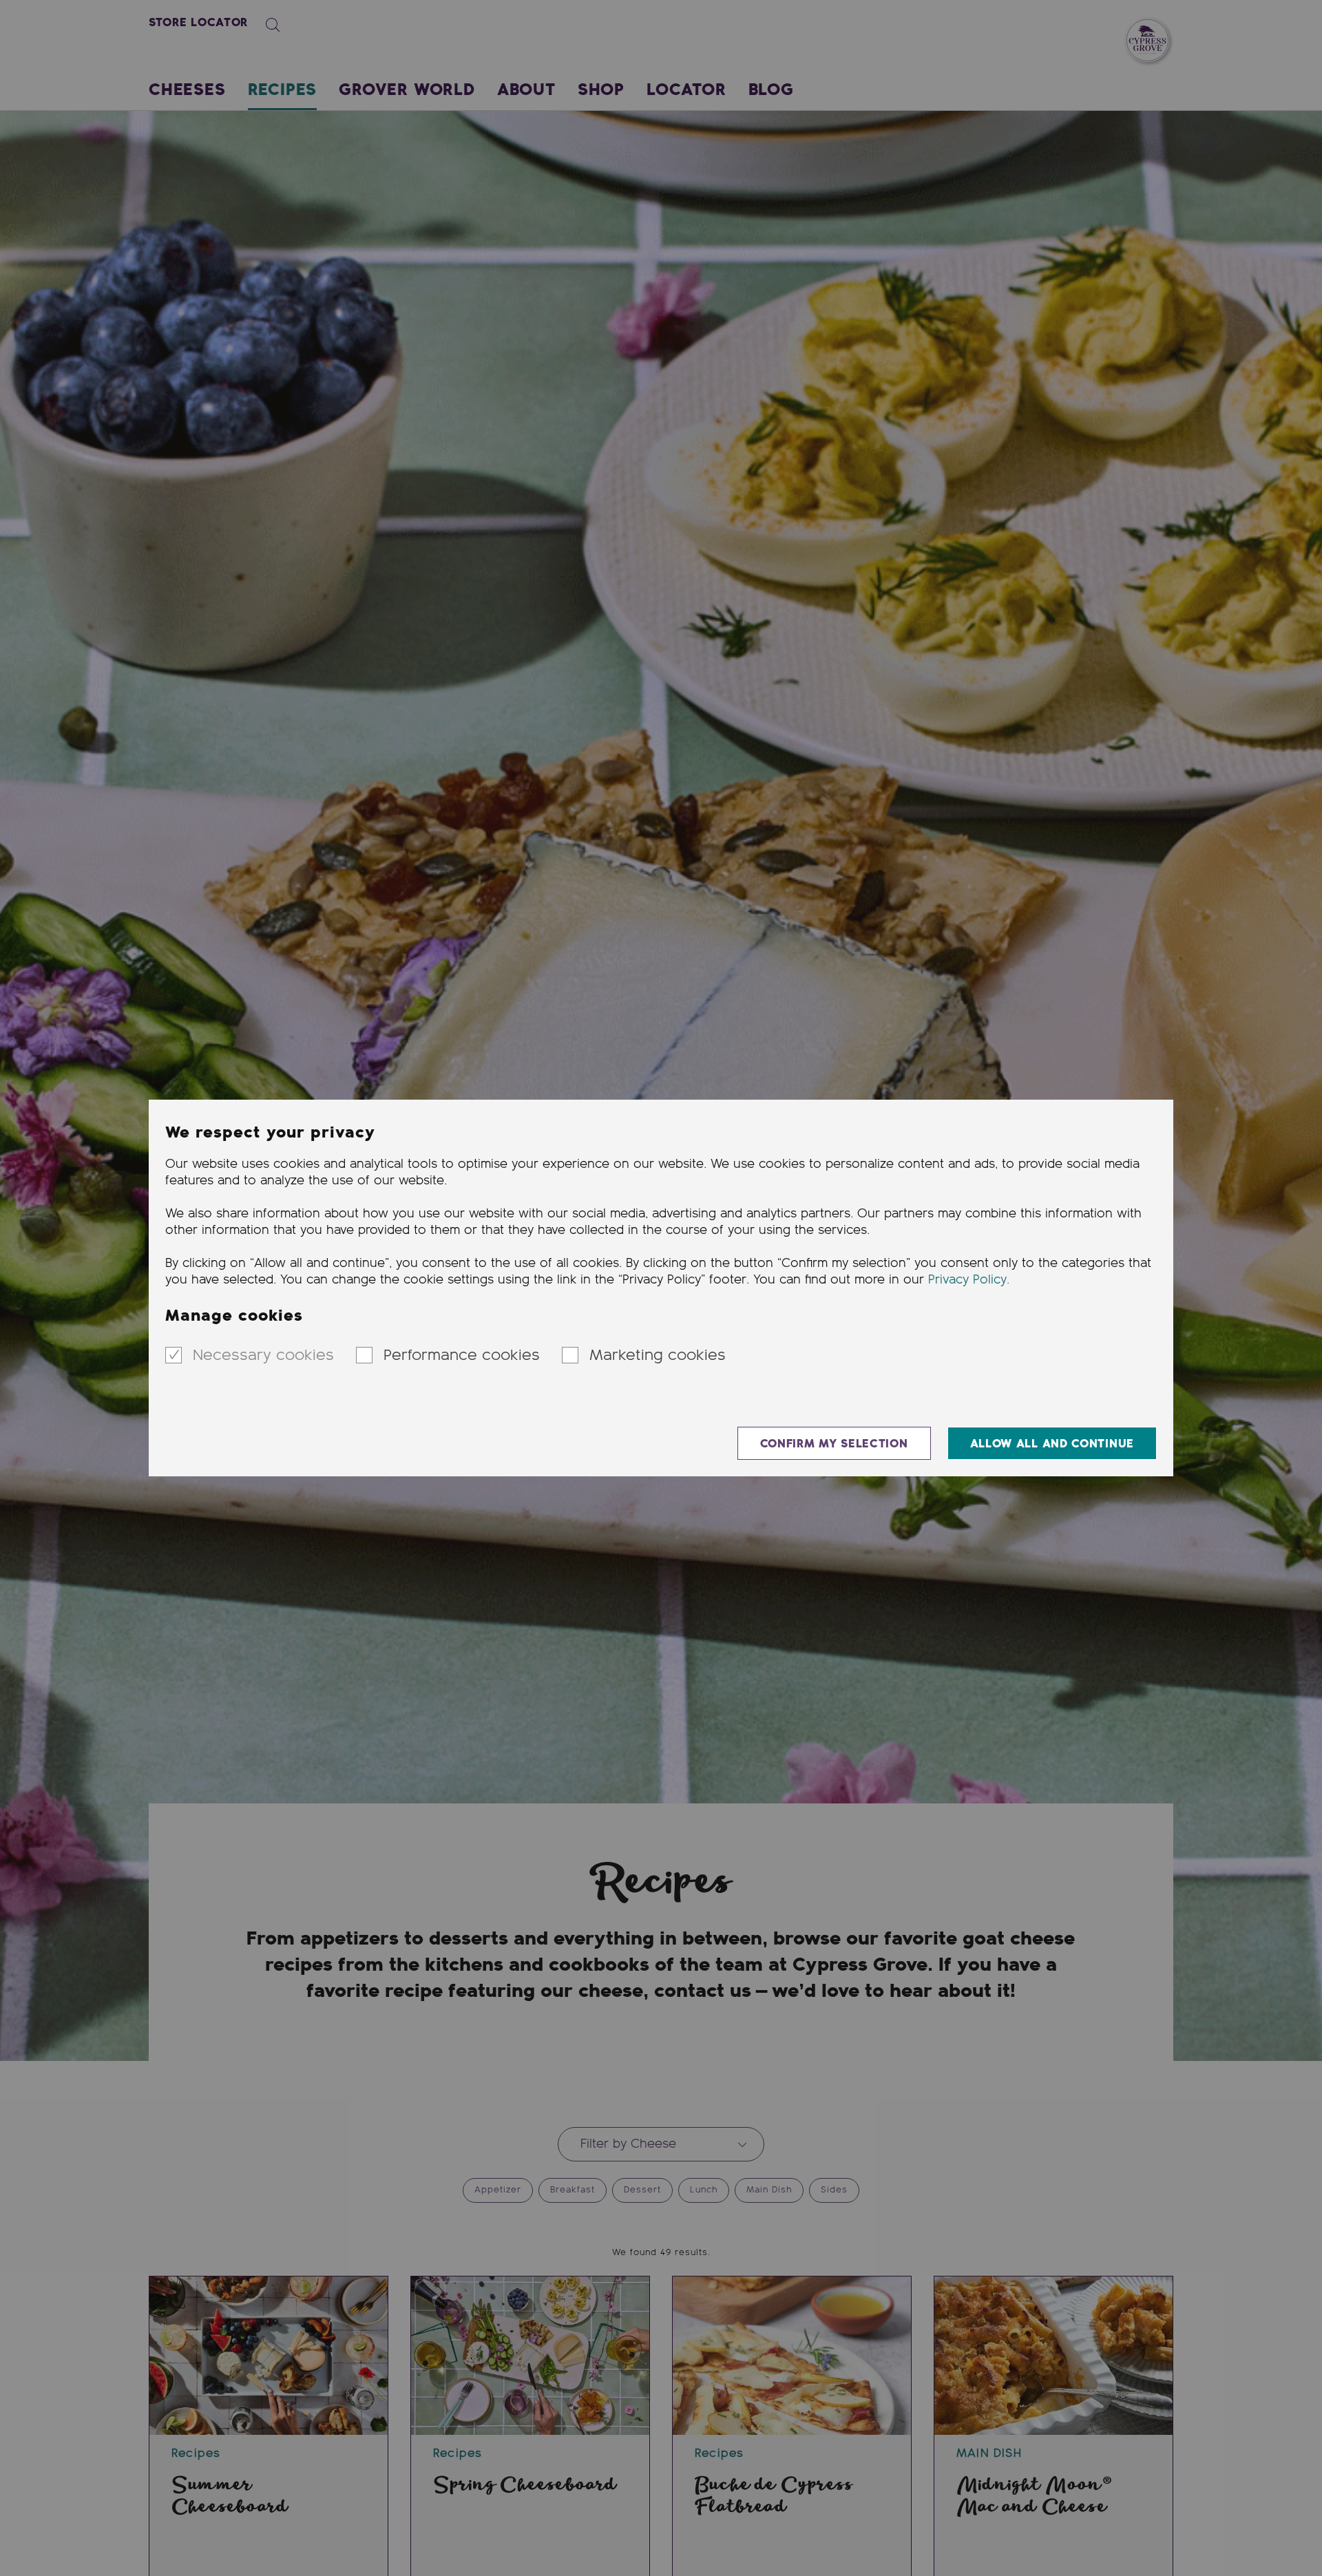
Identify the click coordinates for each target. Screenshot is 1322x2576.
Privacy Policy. (969, 1280)
